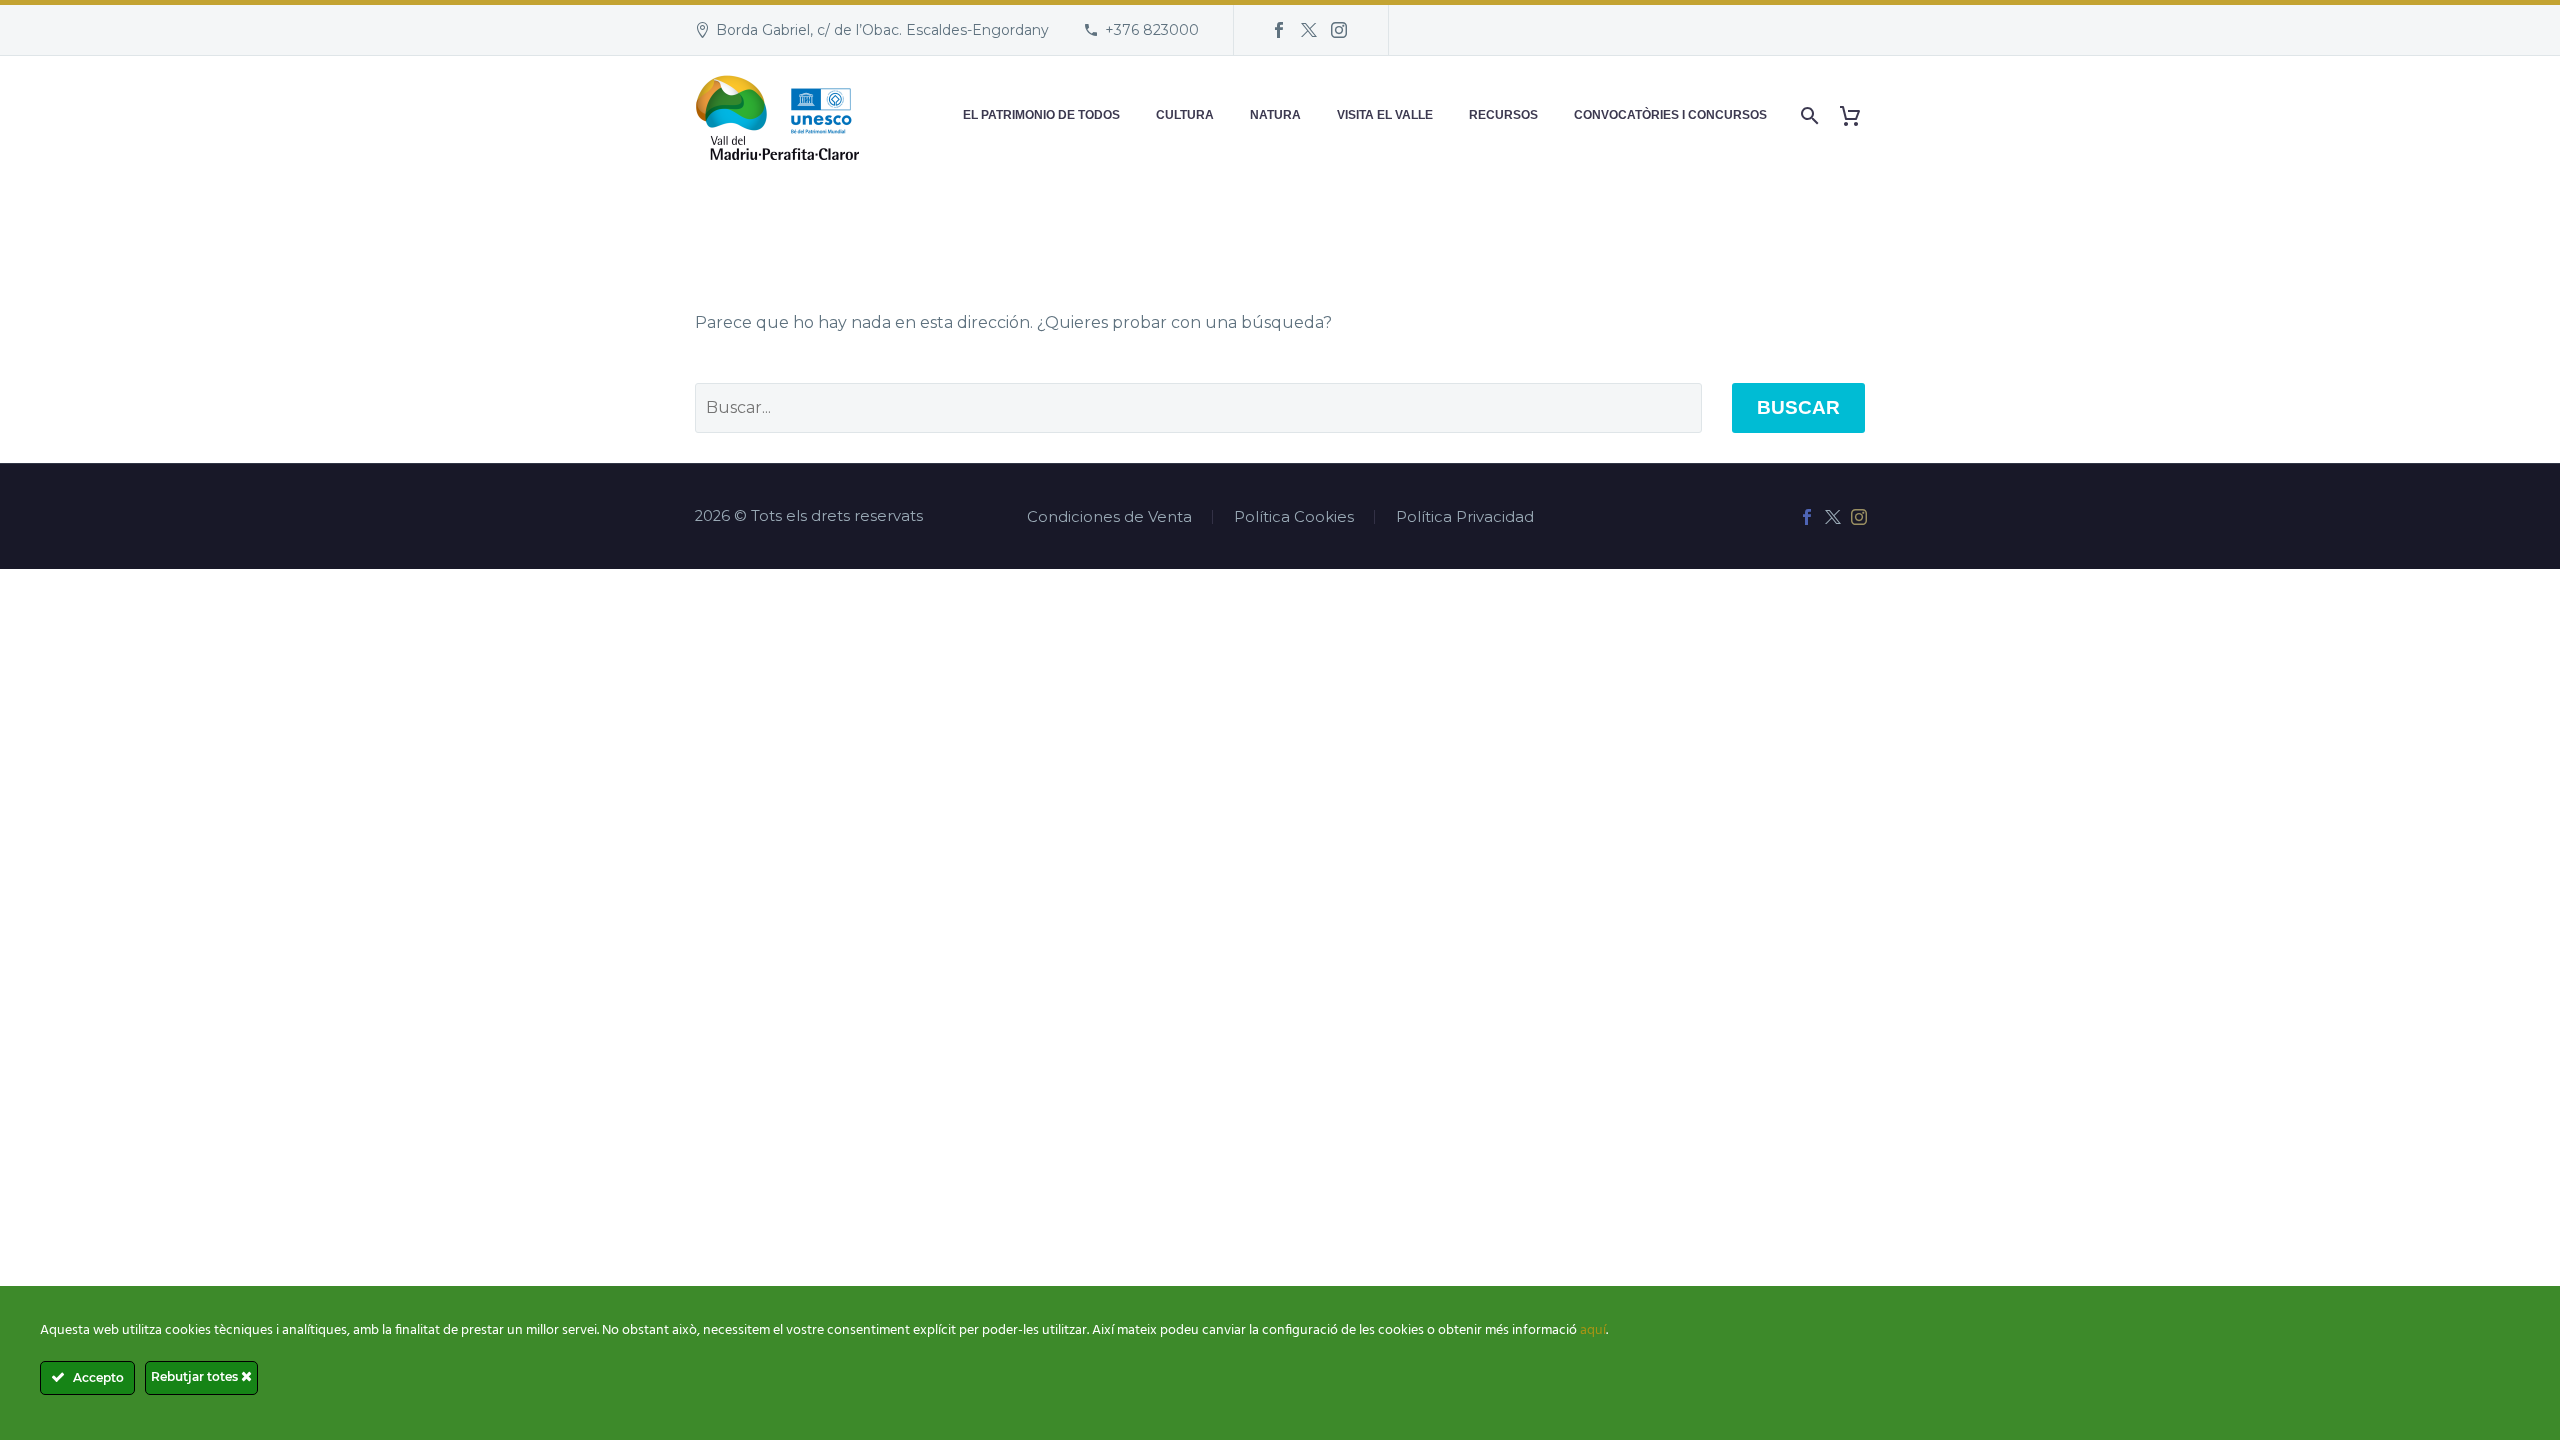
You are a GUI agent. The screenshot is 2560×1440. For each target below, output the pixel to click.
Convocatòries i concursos (1670, 115)
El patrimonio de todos (1041, 115)
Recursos (1503, 115)
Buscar (1798, 407)
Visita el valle (1385, 115)
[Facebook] (1279, 30)
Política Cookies (1294, 517)
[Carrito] (1857, 115)
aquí (1593, 1330)
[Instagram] (1339, 30)
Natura (1275, 115)
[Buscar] (1807, 115)
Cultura (1185, 115)
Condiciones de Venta (1109, 517)
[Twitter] (1309, 30)
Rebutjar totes (196, 1376)
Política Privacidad (1465, 517)
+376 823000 (1152, 30)
